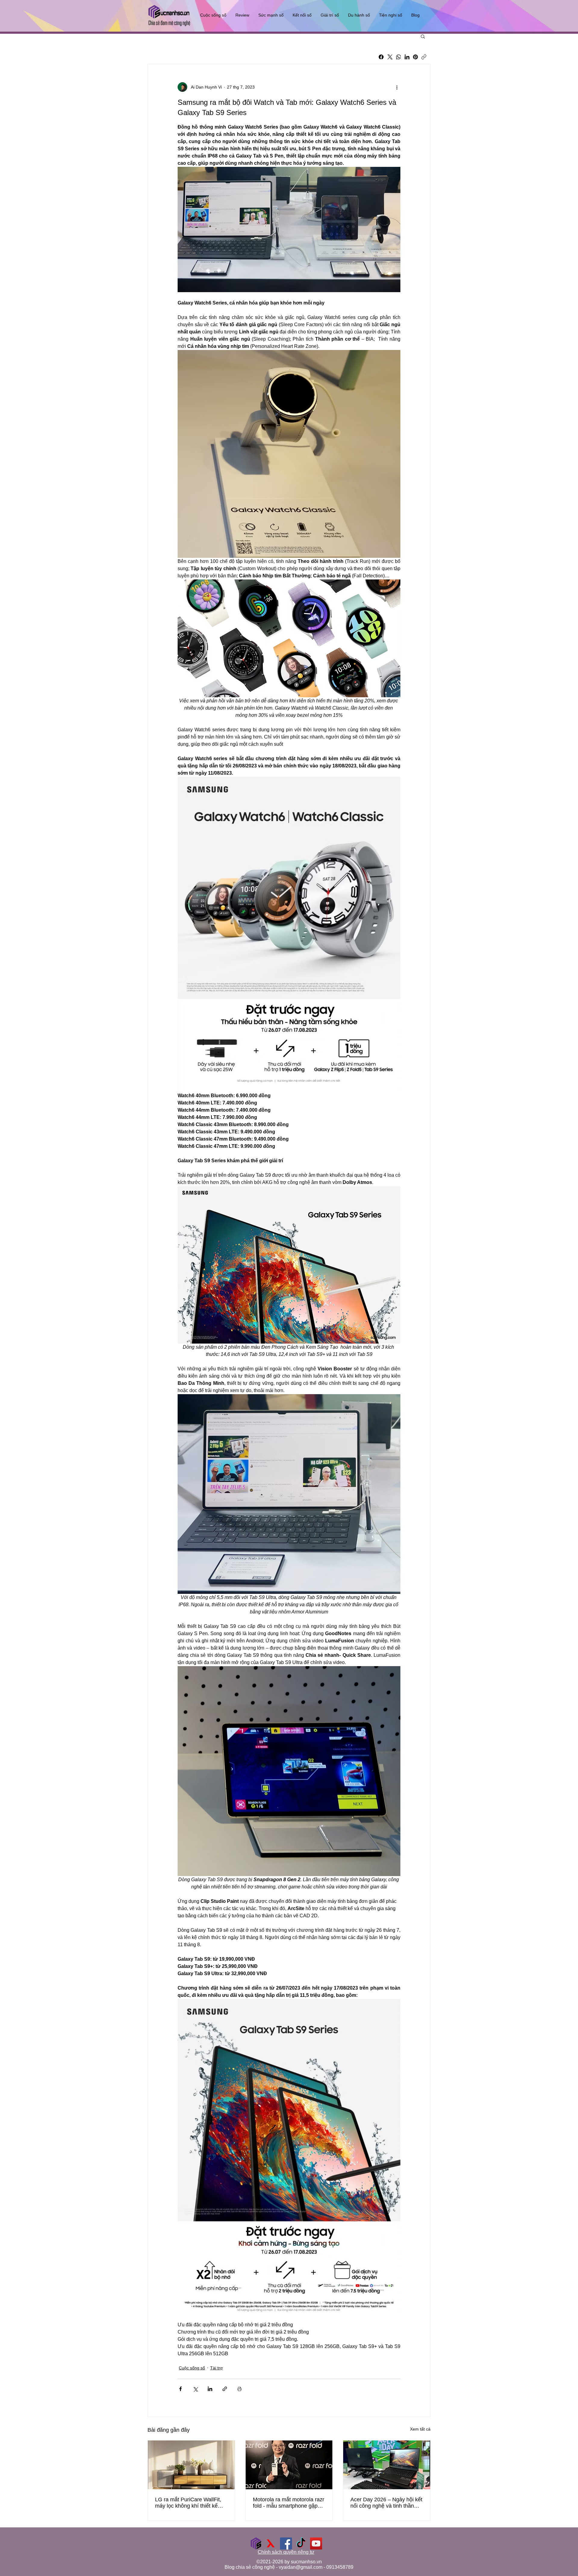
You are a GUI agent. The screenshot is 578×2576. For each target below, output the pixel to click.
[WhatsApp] (399, 57)
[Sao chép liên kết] (424, 57)
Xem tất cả (420, 2429)
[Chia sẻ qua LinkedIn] (210, 2389)
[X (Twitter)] (390, 57)
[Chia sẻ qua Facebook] (180, 2389)
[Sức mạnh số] (256, 2543)
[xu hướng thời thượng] (271, 2543)
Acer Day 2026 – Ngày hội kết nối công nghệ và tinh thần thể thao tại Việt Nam (386, 2503)
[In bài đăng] (239, 2389)
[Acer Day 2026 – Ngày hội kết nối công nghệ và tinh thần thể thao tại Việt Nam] (387, 2465)
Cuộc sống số (192, 2368)
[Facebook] (381, 57)
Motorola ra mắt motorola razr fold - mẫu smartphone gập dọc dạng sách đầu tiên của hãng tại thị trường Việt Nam (289, 2503)
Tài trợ (216, 2368)
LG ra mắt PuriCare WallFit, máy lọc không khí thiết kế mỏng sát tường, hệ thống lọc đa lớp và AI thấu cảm (191, 2503)
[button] (423, 36)
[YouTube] (316, 2543)
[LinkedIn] (407, 57)
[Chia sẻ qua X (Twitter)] (195, 2389)
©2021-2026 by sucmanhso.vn (289, 2562)
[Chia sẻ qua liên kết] (225, 2389)
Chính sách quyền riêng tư (286, 2552)
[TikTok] (301, 2543)
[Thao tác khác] (397, 87)
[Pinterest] (415, 57)
